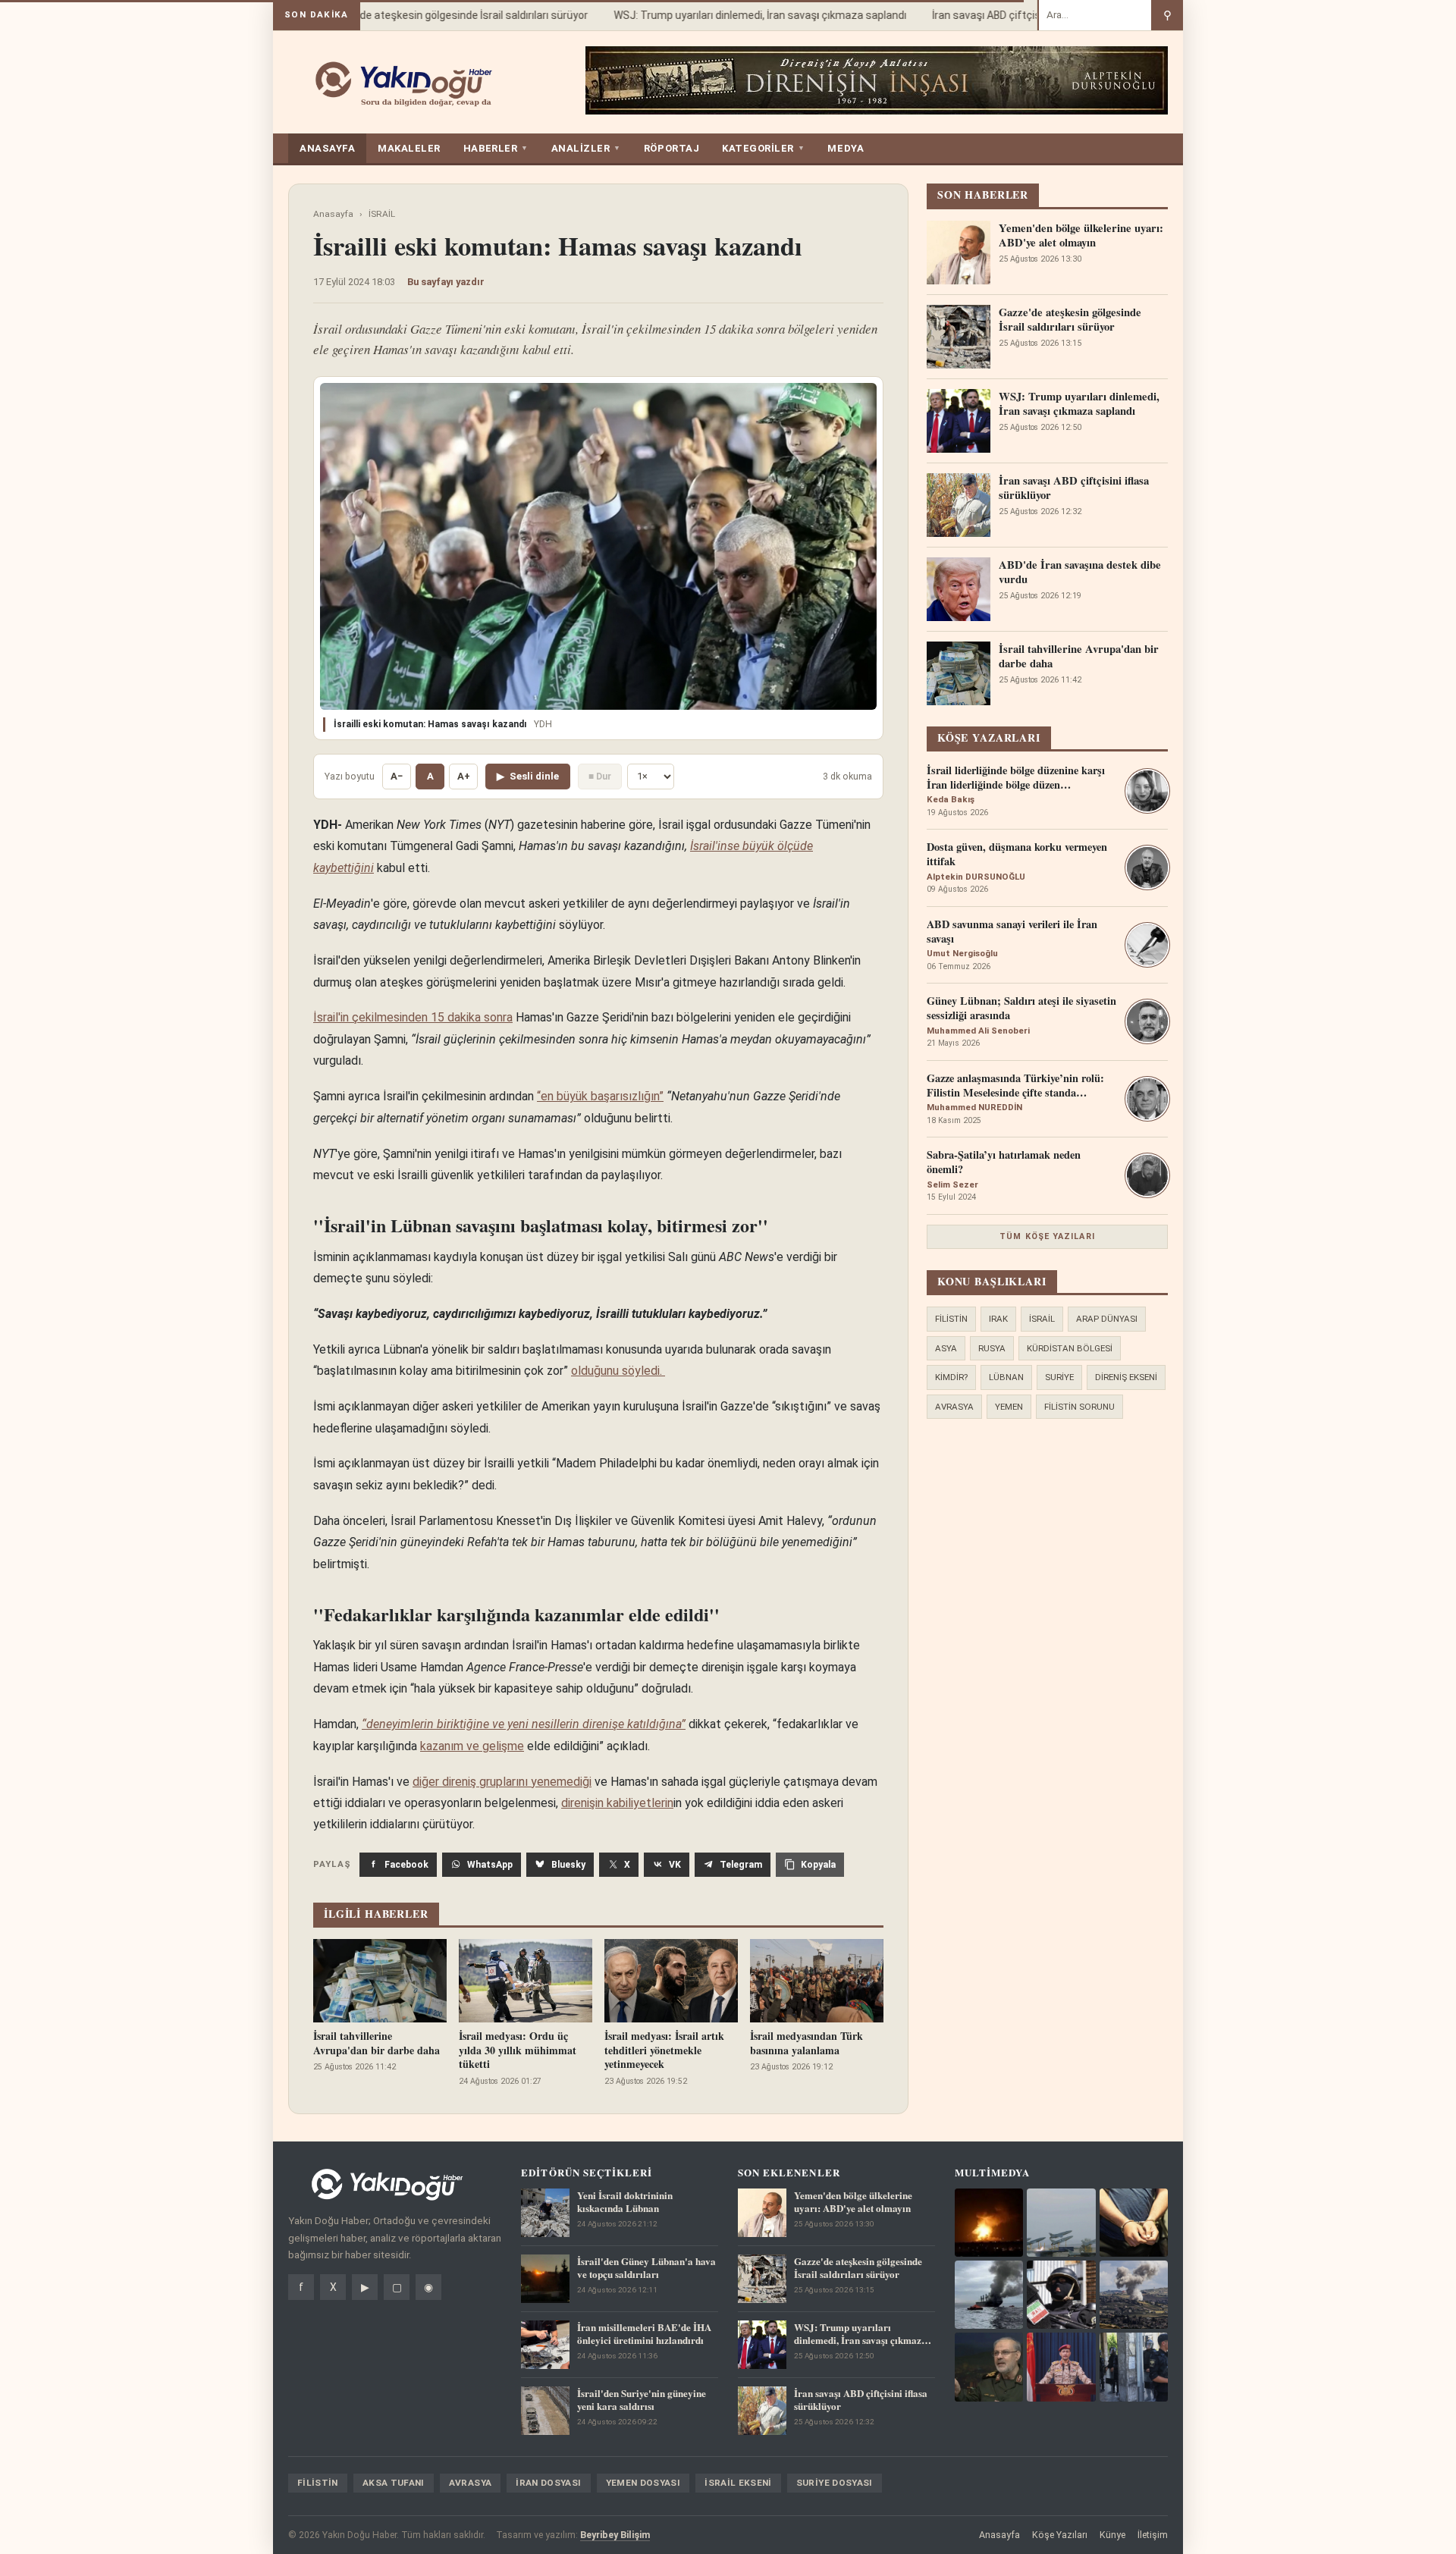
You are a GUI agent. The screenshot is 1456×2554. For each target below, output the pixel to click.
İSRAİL (382, 214)
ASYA (946, 1348)
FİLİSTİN (951, 1319)
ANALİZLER (586, 148)
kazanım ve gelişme (472, 1746)
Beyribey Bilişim (615, 2535)
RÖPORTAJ (672, 148)
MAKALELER (409, 148)
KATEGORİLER (763, 148)
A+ (464, 776)
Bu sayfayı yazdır (446, 282)
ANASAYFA (327, 148)
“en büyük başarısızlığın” (600, 1096)
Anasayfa (333, 214)
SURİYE (1059, 1377)
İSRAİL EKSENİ (738, 2483)
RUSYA (992, 1348)
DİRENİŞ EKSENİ (1126, 1377)
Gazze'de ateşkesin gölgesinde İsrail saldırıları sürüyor (433, 15)
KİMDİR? (951, 1377)
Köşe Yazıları (1060, 2535)
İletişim (1153, 2535)
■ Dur (600, 776)
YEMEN (1009, 1407)
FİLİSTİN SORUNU (1079, 1407)
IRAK (998, 1319)
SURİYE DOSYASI (835, 2483)
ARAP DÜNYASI (1107, 1319)
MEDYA (846, 148)
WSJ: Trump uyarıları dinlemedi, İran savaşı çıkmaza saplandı (736, 15)
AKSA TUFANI (394, 2483)
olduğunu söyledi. (618, 1371)
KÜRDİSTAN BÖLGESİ (1070, 1348)
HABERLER (496, 148)
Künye (1112, 2535)
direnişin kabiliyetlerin (617, 1803)
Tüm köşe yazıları (1047, 1236)
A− (397, 776)
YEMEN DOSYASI (643, 2483)
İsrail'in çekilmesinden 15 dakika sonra (413, 1017)
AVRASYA (954, 1407)
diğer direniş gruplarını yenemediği (502, 1782)
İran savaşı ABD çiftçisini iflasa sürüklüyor (1008, 15)
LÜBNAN (1006, 1377)
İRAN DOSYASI (548, 2483)
